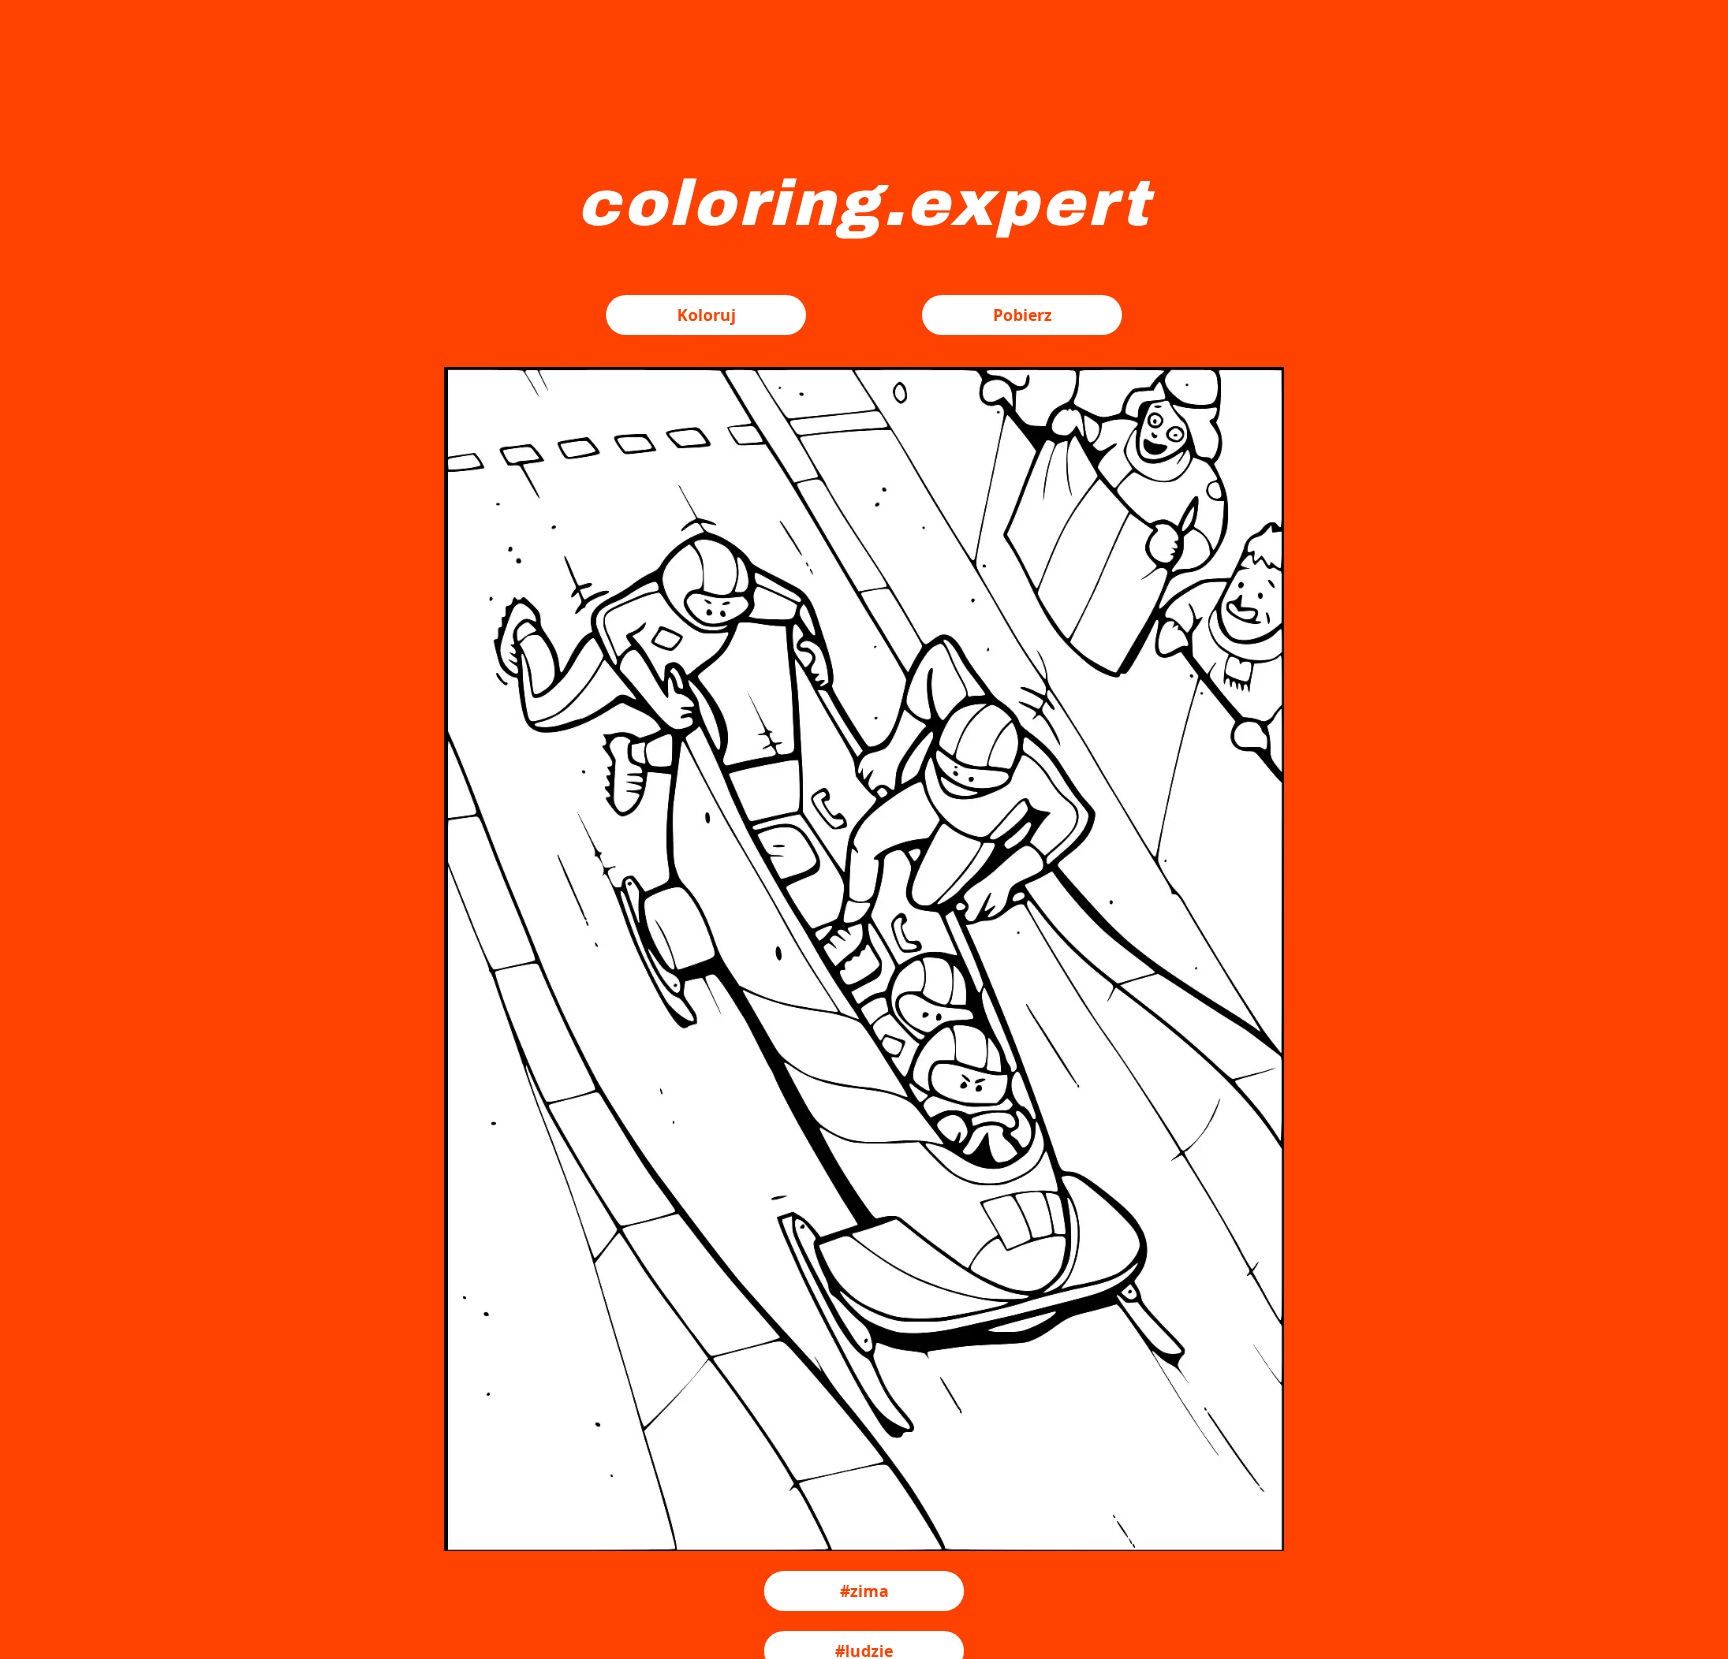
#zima (864, 1591)
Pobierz (1022, 315)
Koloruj (706, 315)
